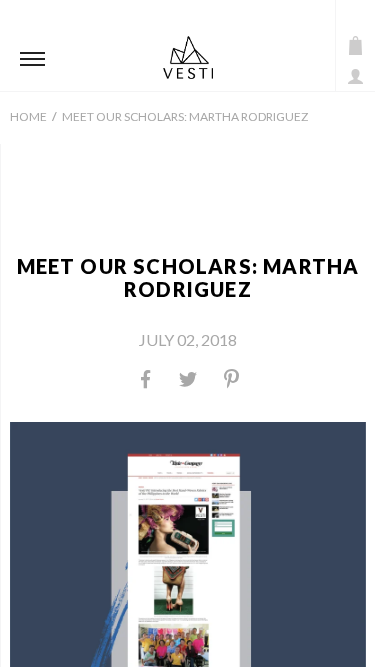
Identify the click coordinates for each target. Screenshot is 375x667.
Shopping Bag (355, 45)
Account (355, 76)
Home (28, 116)
